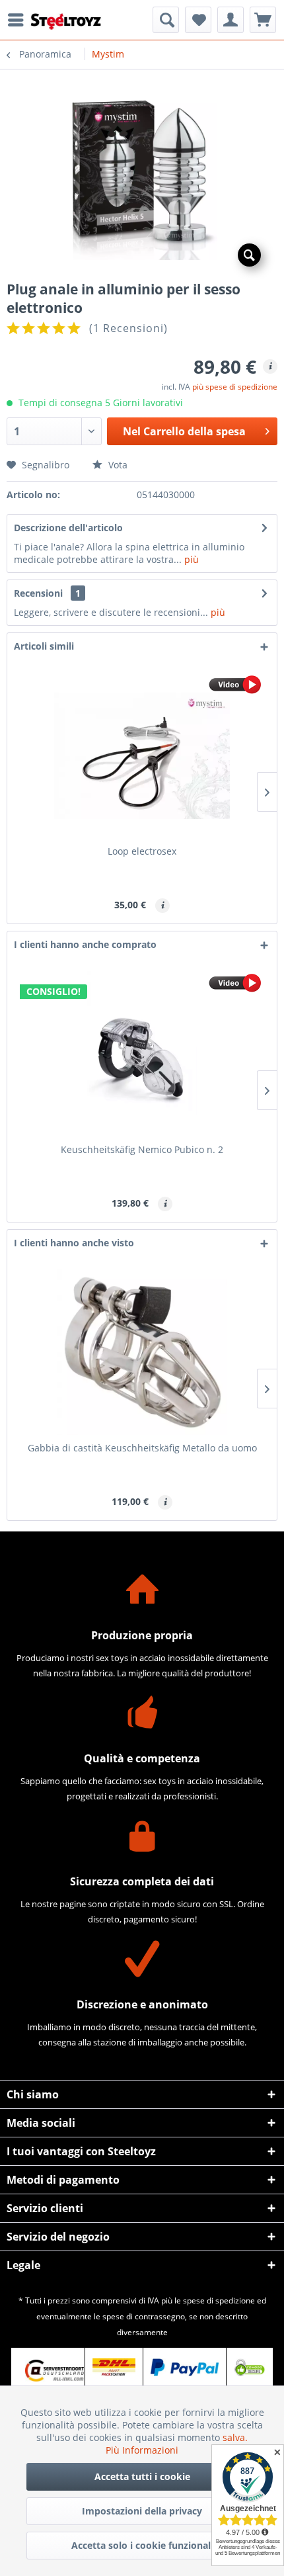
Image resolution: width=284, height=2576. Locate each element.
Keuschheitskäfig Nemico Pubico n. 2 (142, 1149)
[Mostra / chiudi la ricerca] (166, 20)
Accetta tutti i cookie (142, 2476)
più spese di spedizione (235, 387)
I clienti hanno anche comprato (85, 944)
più (190, 559)
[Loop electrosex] (142, 755)
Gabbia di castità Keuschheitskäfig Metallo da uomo (142, 1448)
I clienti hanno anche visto (74, 1243)
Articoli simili (44, 646)
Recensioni (38, 593)
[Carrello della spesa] (263, 20)
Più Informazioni (142, 2450)
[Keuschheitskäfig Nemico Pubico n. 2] (142, 1054)
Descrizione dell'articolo (68, 528)
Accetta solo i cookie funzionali (142, 2545)
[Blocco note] (198, 20)
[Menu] (19, 20)
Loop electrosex (142, 851)
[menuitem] (19, 20)
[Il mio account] (231, 20)
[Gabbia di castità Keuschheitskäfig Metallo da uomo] (142, 1352)
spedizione (235, 2300)
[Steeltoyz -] (66, 21)
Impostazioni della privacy (142, 2511)
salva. (235, 2437)
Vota (117, 465)
